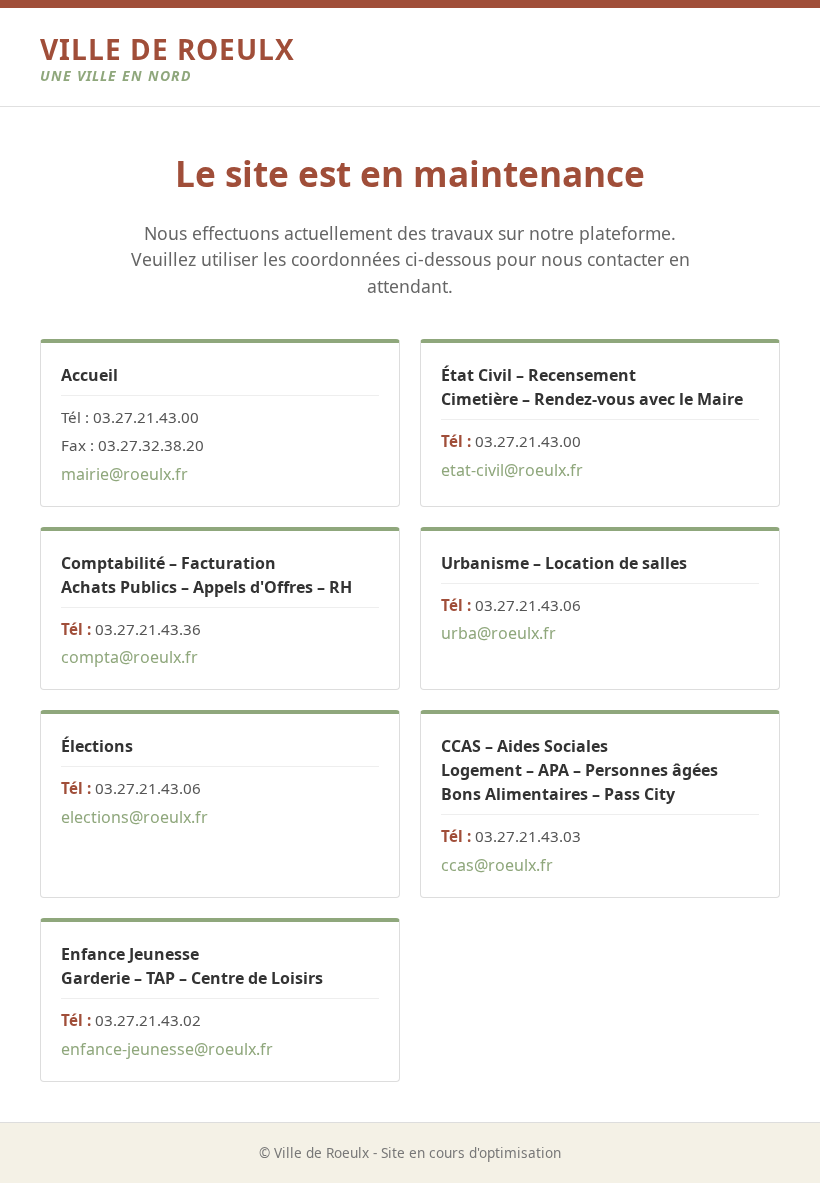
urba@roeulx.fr (498, 633)
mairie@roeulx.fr (124, 474)
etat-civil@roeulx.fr (512, 470)
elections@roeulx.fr (134, 817)
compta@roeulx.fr (129, 657)
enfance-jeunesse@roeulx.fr (167, 1049)
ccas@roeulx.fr (497, 865)
